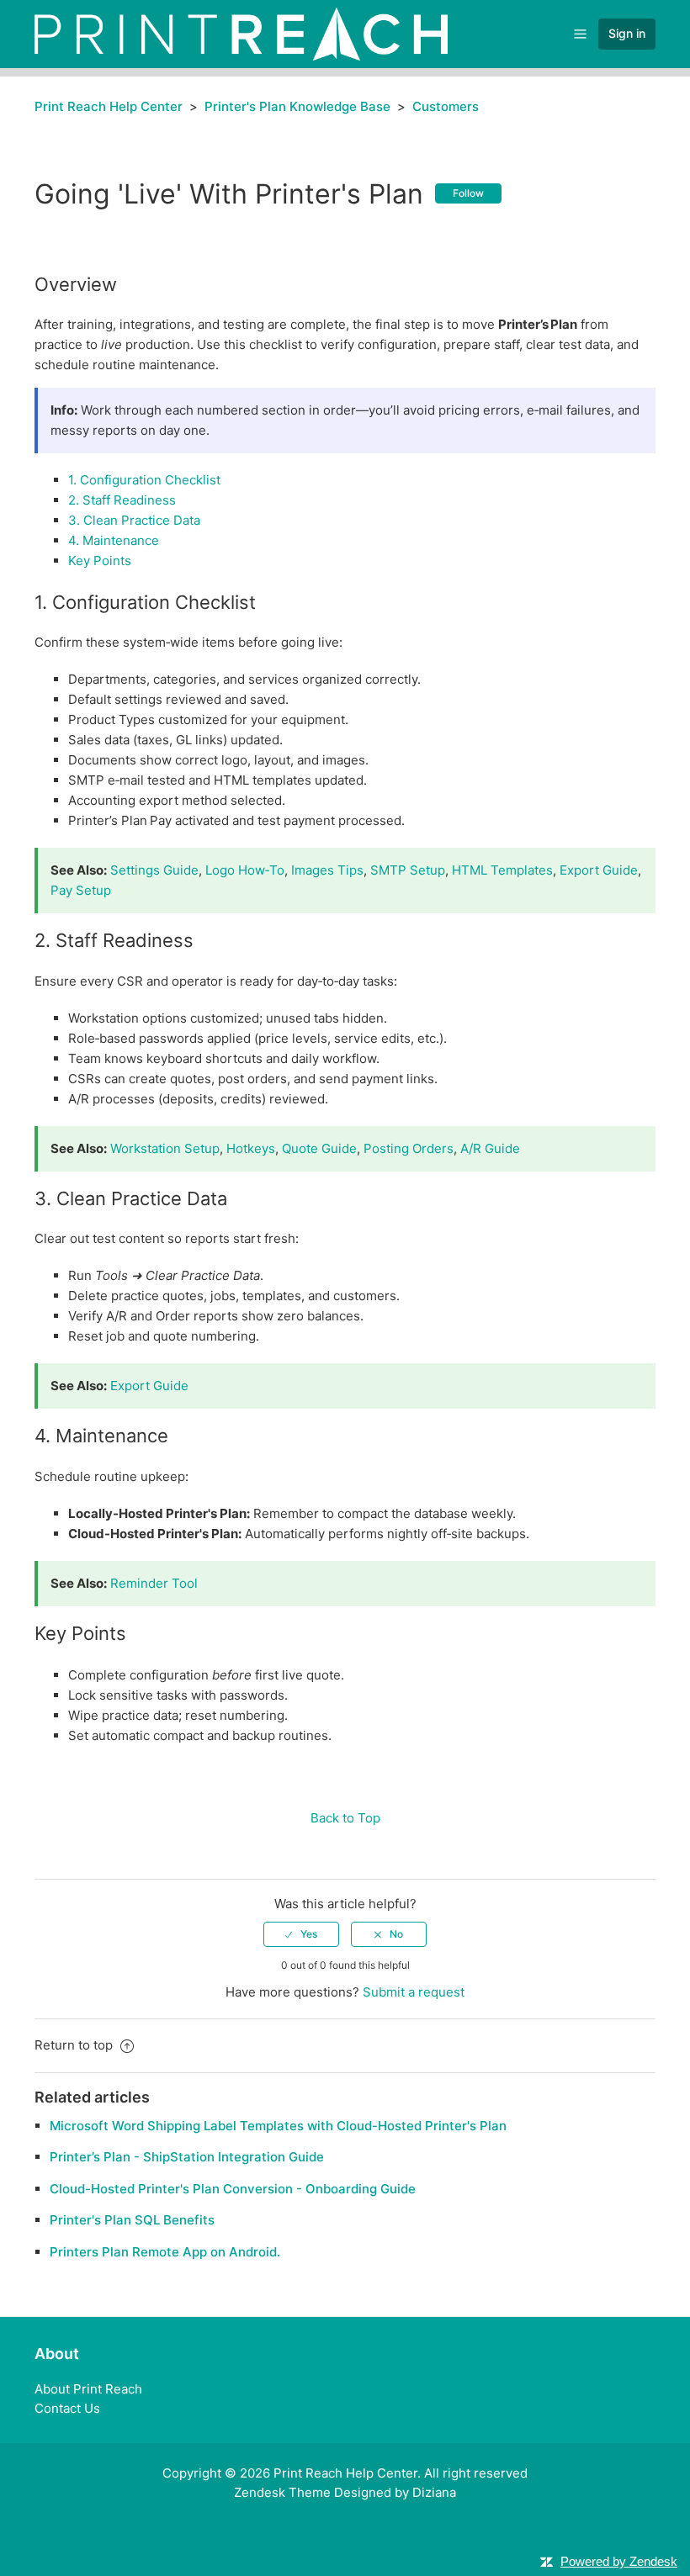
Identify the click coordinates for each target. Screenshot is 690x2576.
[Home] (241, 33)
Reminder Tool (154, 1583)
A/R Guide (490, 1148)
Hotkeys (251, 1148)
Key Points (100, 561)
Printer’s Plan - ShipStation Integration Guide (187, 2157)
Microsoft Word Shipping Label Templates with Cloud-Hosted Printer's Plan (278, 2126)
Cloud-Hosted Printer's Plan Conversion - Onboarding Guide (233, 2189)
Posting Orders (409, 1148)
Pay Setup (81, 890)
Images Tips (327, 870)
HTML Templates (502, 870)
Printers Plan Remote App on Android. (165, 2252)
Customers (446, 106)
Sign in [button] (627, 33)
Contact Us (67, 2408)
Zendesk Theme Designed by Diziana (345, 2492)
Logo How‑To (245, 870)
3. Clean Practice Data (134, 520)
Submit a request (414, 1992)
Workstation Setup (165, 1148)
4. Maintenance (114, 540)
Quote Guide (319, 1148)
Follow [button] (468, 193)
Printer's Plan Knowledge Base (297, 106)
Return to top (75, 2045)
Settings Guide (154, 870)
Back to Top (345, 1818)
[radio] (301, 1934)
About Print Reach (88, 2389)
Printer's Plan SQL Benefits (132, 2220)
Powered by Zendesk (619, 2561)
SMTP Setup (408, 870)
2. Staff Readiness (122, 500)
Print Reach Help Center (109, 106)
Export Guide (599, 870)
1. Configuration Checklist (144, 480)
